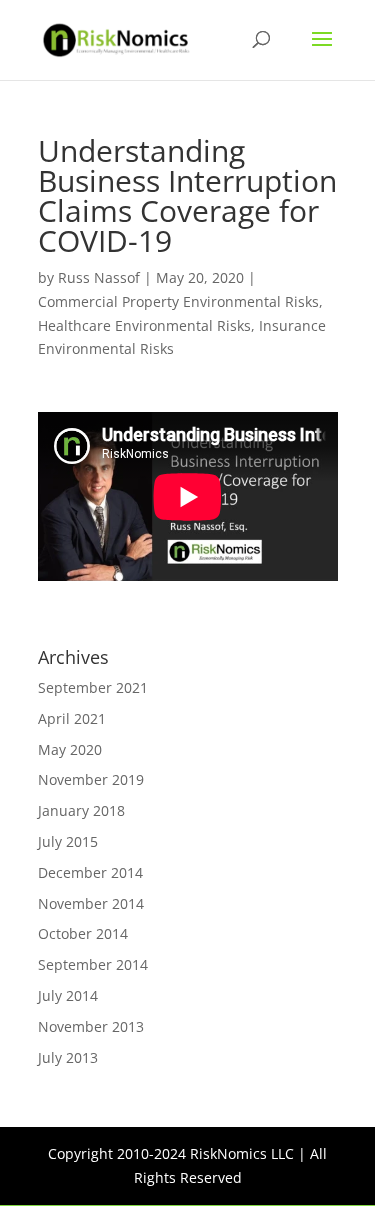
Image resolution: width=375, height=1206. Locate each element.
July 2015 (68, 841)
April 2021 (72, 718)
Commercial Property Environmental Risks (178, 301)
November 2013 (91, 1026)
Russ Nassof (99, 277)
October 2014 (83, 933)
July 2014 (68, 995)
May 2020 (70, 749)
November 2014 (91, 903)
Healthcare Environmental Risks (144, 325)
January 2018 (81, 810)
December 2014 (90, 872)
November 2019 (91, 779)
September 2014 (93, 964)
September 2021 (93, 687)
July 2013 (68, 1057)
